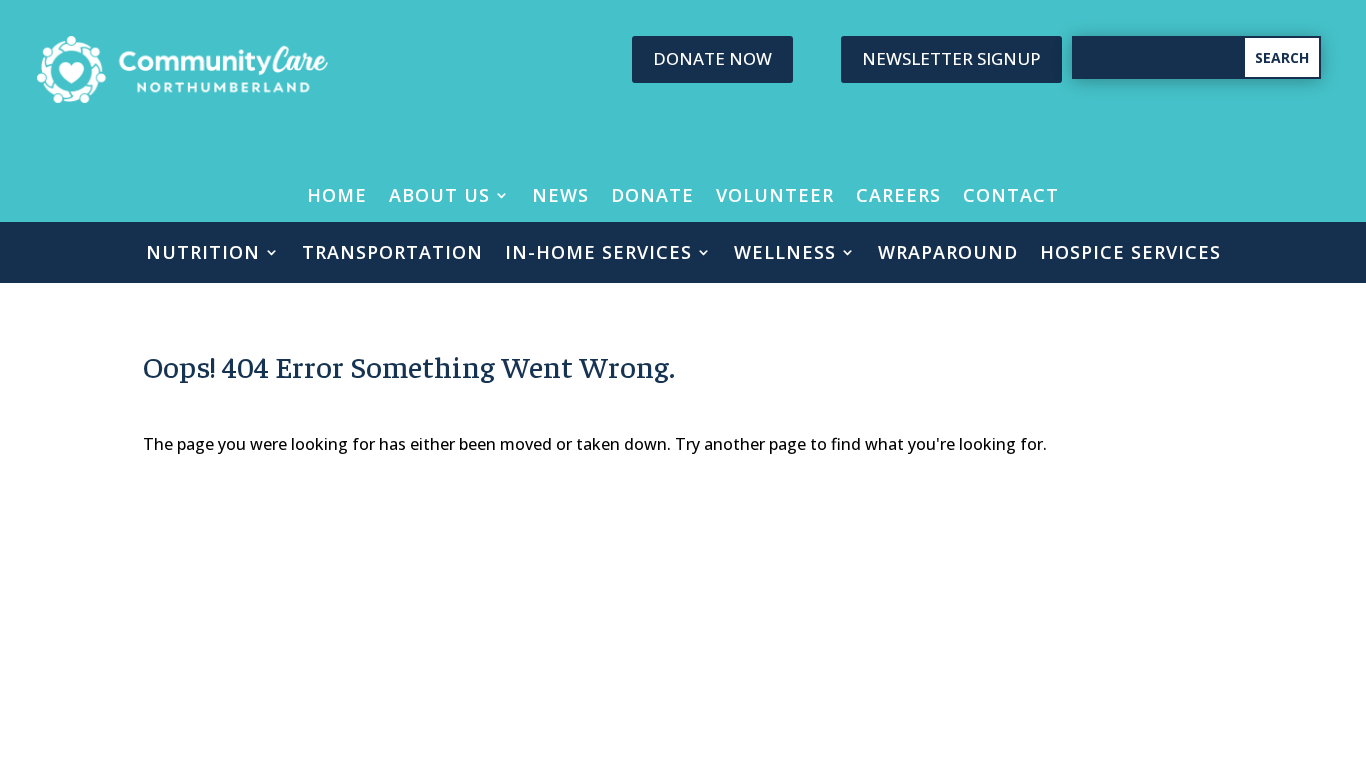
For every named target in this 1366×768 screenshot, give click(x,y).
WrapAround (948, 254)
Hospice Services (1130, 254)
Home (337, 197)
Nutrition (203, 254)
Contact (1011, 197)
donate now (712, 58)
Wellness (785, 254)
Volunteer (775, 197)
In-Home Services (598, 254)
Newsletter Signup (951, 58)
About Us (439, 197)
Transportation (392, 254)
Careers (898, 197)
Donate (652, 197)
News (560, 197)
